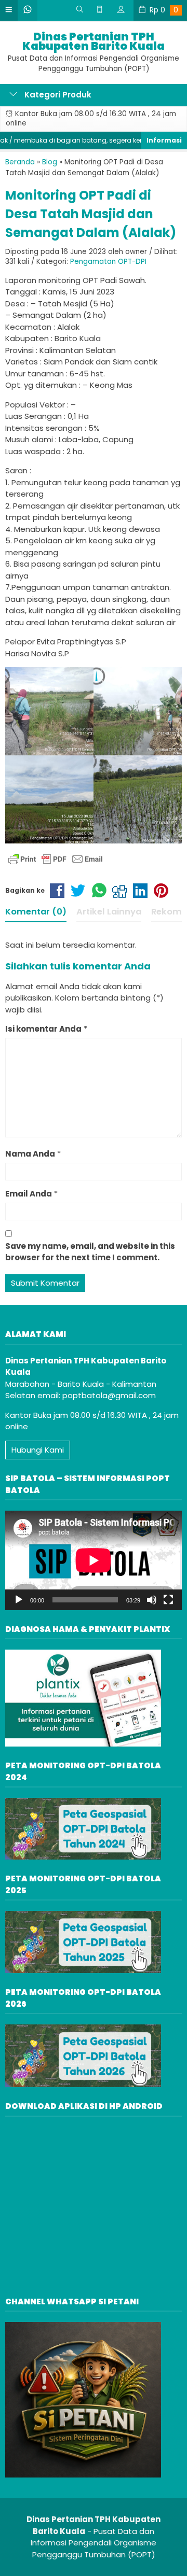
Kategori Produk (57, 95)
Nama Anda (30, 1154)
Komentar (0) (36, 912)
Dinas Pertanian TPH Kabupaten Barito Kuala (94, 41)
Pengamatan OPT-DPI (108, 262)
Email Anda (29, 1194)
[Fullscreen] (168, 1600)
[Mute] (152, 1600)
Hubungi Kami (38, 1450)
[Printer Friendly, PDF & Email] (56, 859)
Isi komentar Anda (43, 1029)
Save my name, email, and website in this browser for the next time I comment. (90, 1252)
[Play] (19, 1600)
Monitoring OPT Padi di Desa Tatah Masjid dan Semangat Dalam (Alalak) (91, 214)
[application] (94, 1560)
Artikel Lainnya (109, 912)
